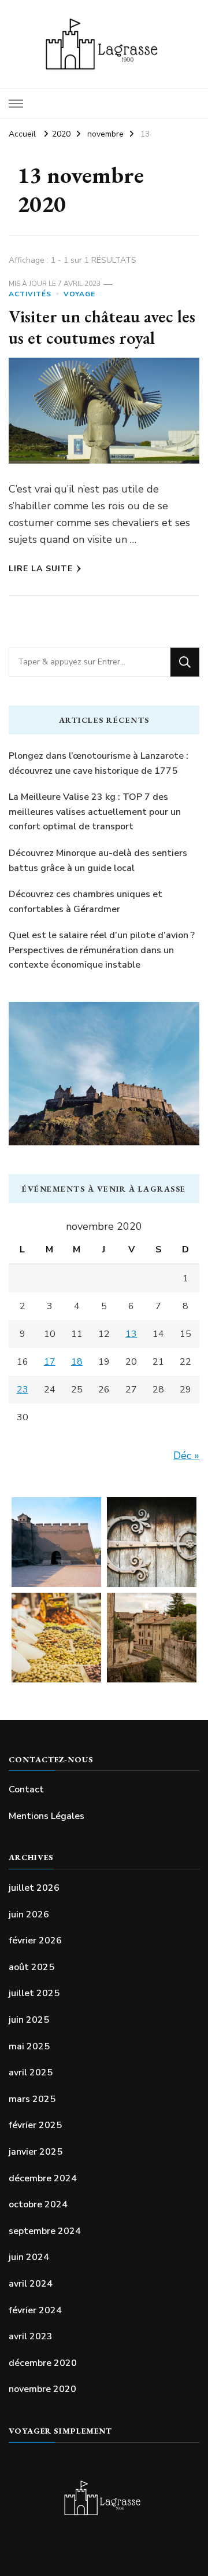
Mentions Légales (47, 1816)
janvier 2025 (36, 2152)
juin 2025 (29, 2020)
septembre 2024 (45, 2231)
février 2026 (35, 1941)
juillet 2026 (34, 1888)
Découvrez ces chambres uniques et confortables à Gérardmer (86, 902)
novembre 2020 (42, 2389)
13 (131, 1334)
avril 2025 (31, 2072)
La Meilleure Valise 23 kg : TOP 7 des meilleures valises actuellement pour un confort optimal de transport (95, 812)
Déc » (186, 1456)
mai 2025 (29, 2046)
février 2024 (35, 2310)
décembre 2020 (43, 2363)
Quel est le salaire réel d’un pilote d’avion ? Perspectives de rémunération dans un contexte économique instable (102, 950)
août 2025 (31, 1967)
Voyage (79, 294)
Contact (26, 1789)
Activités (30, 294)
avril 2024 (31, 2284)
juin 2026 (29, 1914)
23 (23, 1390)
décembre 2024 (43, 2178)
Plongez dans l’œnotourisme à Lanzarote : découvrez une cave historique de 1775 (99, 763)
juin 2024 (29, 2257)
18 (77, 1362)
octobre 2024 (38, 2204)
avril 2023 (31, 2336)
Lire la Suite (41, 569)
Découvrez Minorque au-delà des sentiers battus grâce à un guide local (98, 861)
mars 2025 (32, 2099)
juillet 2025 (34, 1993)
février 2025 (35, 2125)
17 (50, 1362)
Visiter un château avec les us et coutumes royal (102, 327)
